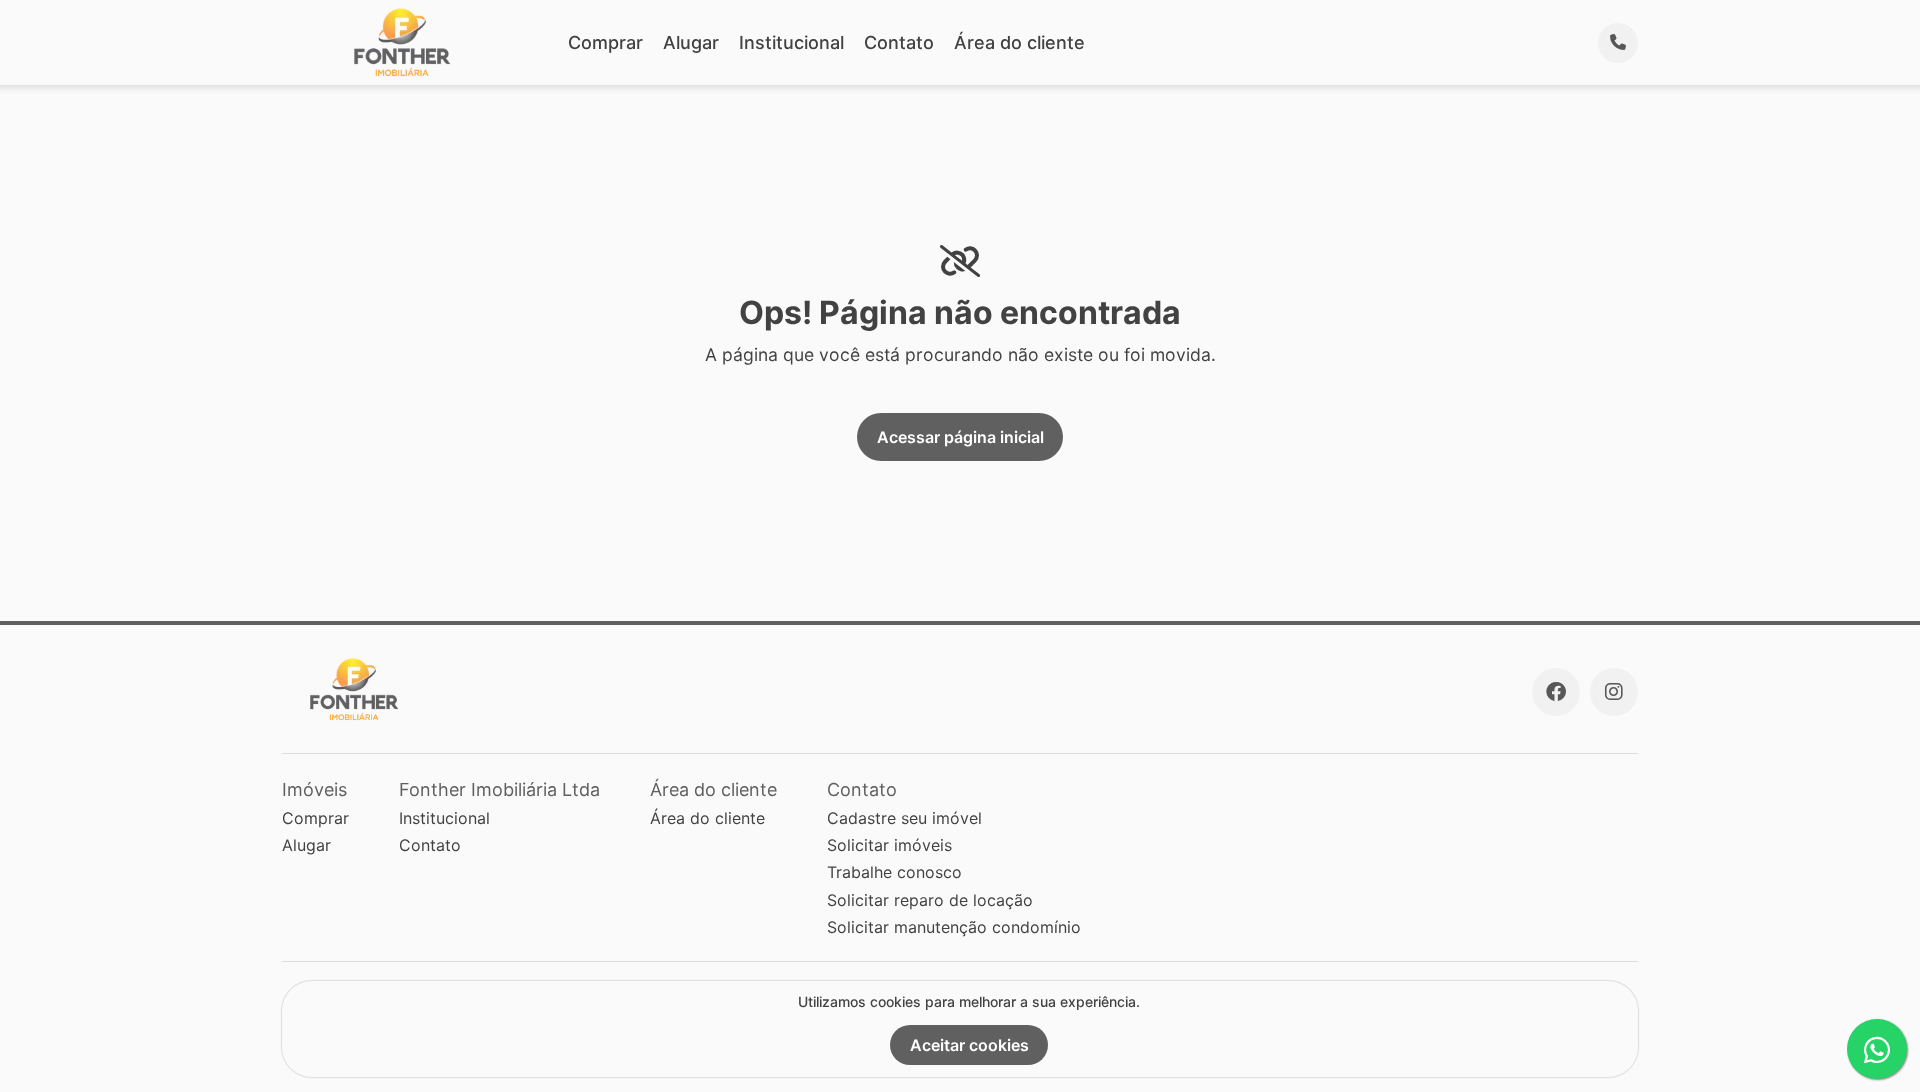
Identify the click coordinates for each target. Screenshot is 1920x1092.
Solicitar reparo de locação (930, 900)
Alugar (691, 42)
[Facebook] (1556, 692)
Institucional (791, 42)
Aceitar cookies (969, 1045)
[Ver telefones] (1618, 43)
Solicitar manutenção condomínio (954, 927)
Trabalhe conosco (894, 872)
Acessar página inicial (960, 437)
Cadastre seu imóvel (904, 818)
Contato (899, 42)
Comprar (605, 42)
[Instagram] (1614, 692)
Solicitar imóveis (889, 845)
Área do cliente (1019, 42)
